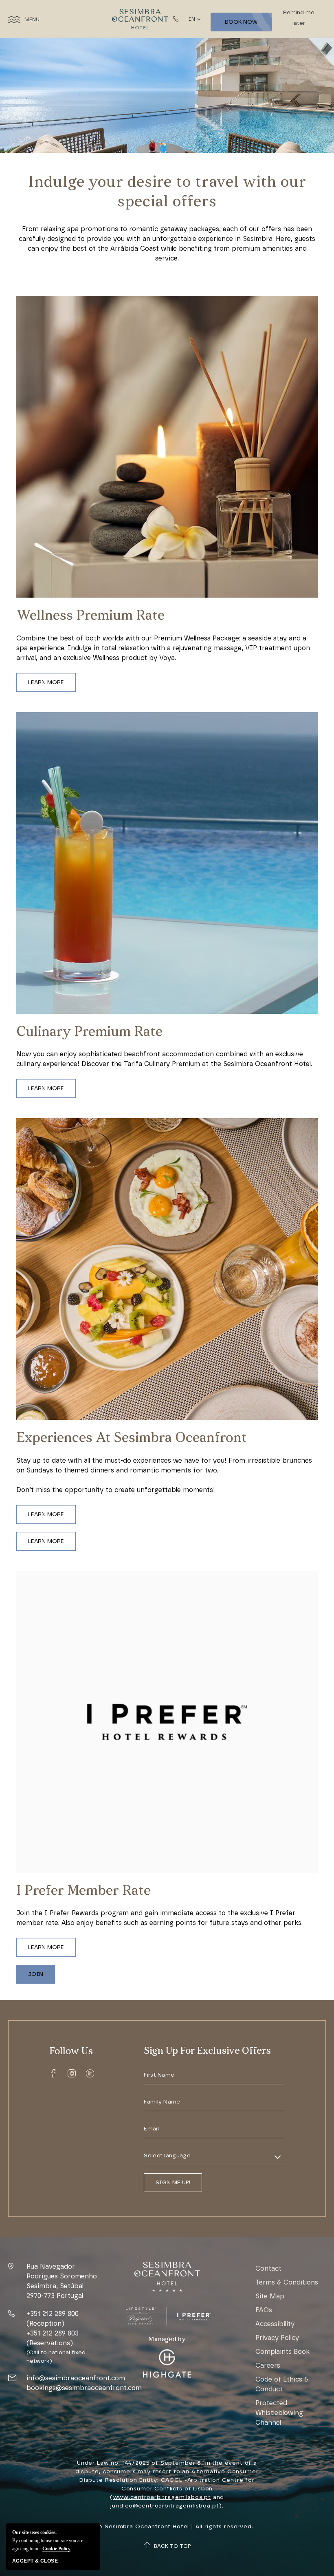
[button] (46, 682)
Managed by (167, 2340)
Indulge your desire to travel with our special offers (167, 193)
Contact (268, 2268)
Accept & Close (35, 2561)
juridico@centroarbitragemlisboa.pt (165, 2506)
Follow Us (71, 2052)
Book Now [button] (241, 22)
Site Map (270, 2296)
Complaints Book (282, 2352)
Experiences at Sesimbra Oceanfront (132, 1438)
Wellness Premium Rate (90, 616)
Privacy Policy (277, 2338)
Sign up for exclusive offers (207, 2051)
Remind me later (299, 18)
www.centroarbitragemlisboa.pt (162, 2497)
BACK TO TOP (172, 2546)
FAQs (264, 2310)
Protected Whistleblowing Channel (279, 2413)
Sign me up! (173, 2182)
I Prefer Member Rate (83, 1891)
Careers (268, 2365)
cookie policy (56, 2549)
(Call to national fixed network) (56, 2357)
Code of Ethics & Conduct (282, 2384)
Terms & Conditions (287, 2282)
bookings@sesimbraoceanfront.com (84, 2388)
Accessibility (275, 2324)
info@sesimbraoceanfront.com (76, 2378)
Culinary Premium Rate (89, 1032)
